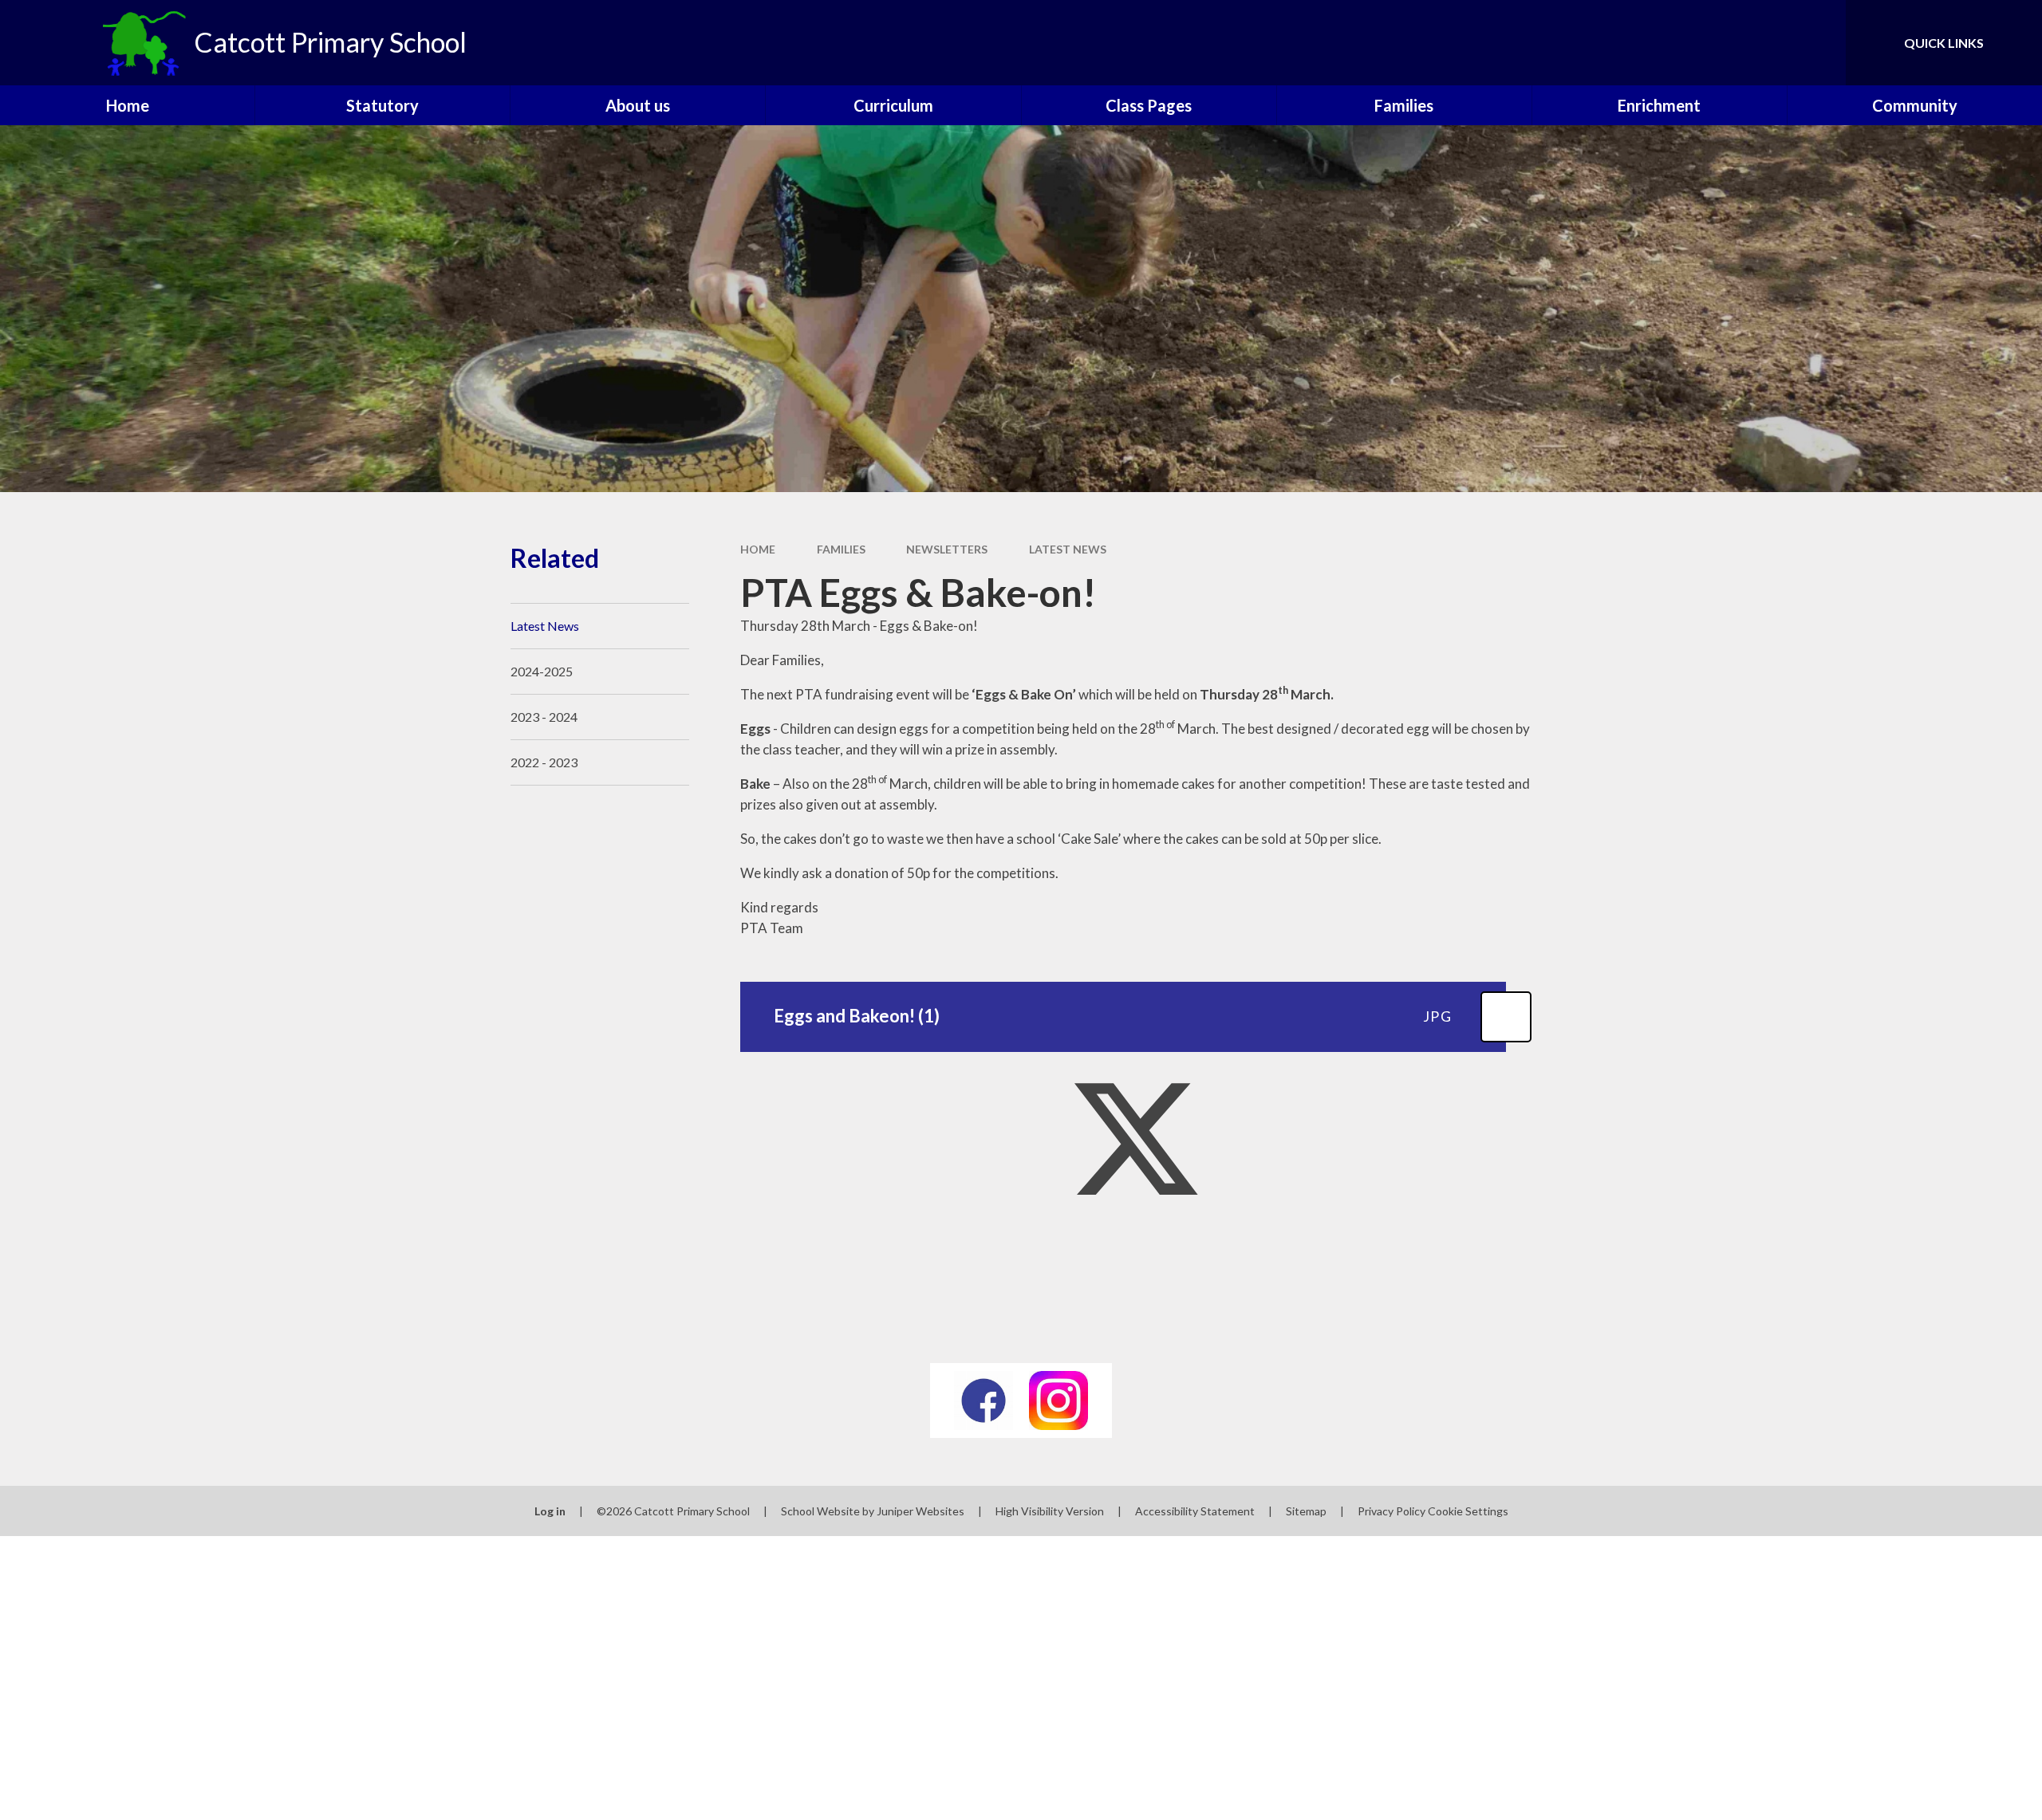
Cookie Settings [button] (1468, 1511)
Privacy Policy (1392, 1511)
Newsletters (947, 549)
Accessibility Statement (1195, 1511)
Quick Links (1944, 43)
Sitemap (1306, 1511)
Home (758, 549)
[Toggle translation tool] (1762, 43)
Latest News (1068, 549)
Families (841, 549)
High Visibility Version (1050, 1511)
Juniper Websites (920, 1511)
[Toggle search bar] (1818, 43)
